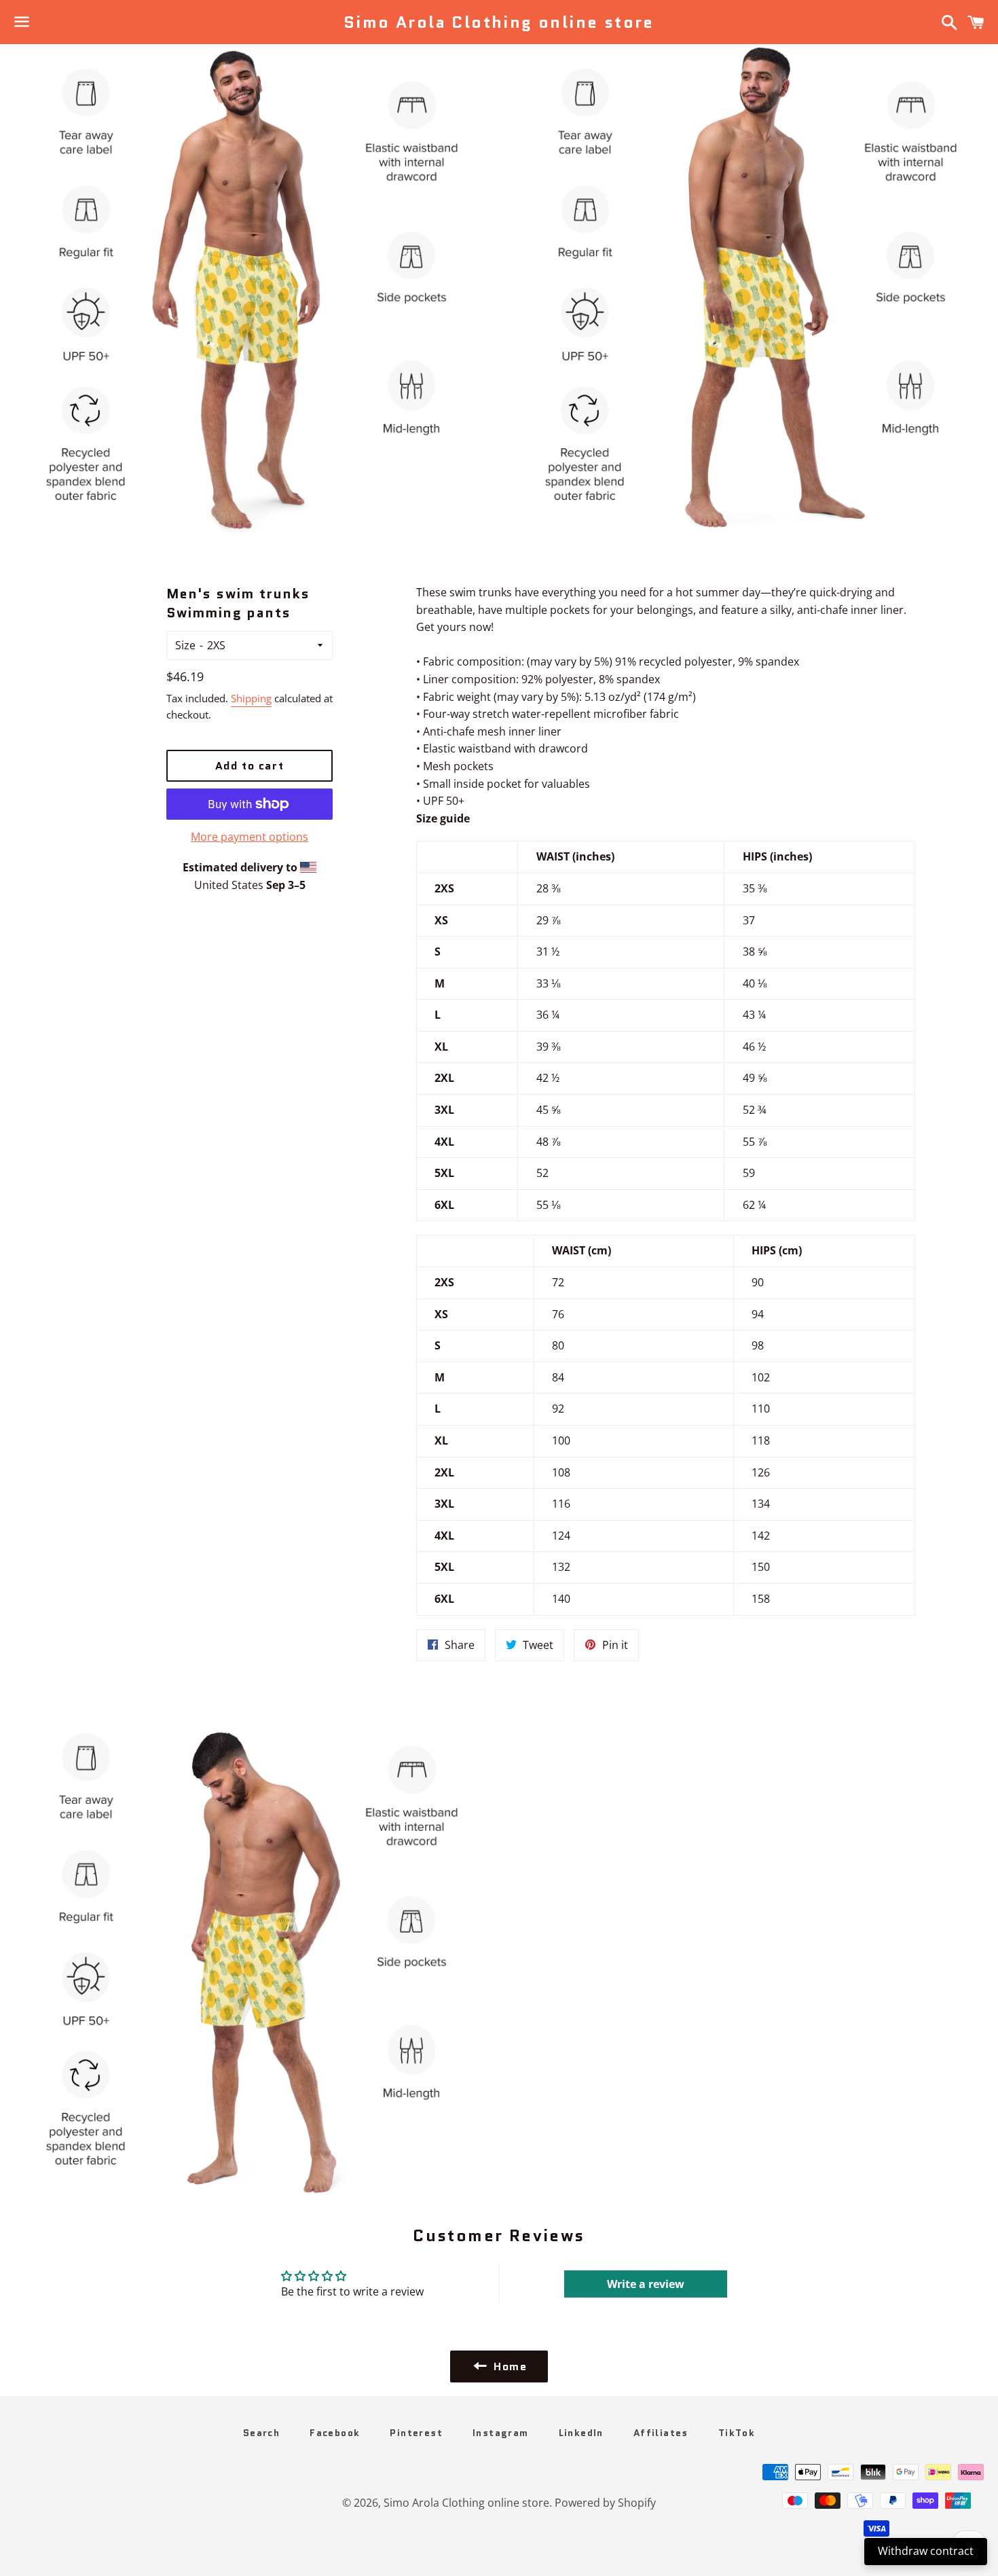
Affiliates (661, 2433)
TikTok (737, 2433)
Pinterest (416, 2433)
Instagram (501, 2433)
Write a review (646, 2284)
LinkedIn (581, 2433)
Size (185, 645)
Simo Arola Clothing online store (499, 22)
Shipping (251, 698)
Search (261, 2433)
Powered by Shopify (605, 2503)
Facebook (335, 2433)
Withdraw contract (926, 2551)
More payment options (249, 837)
